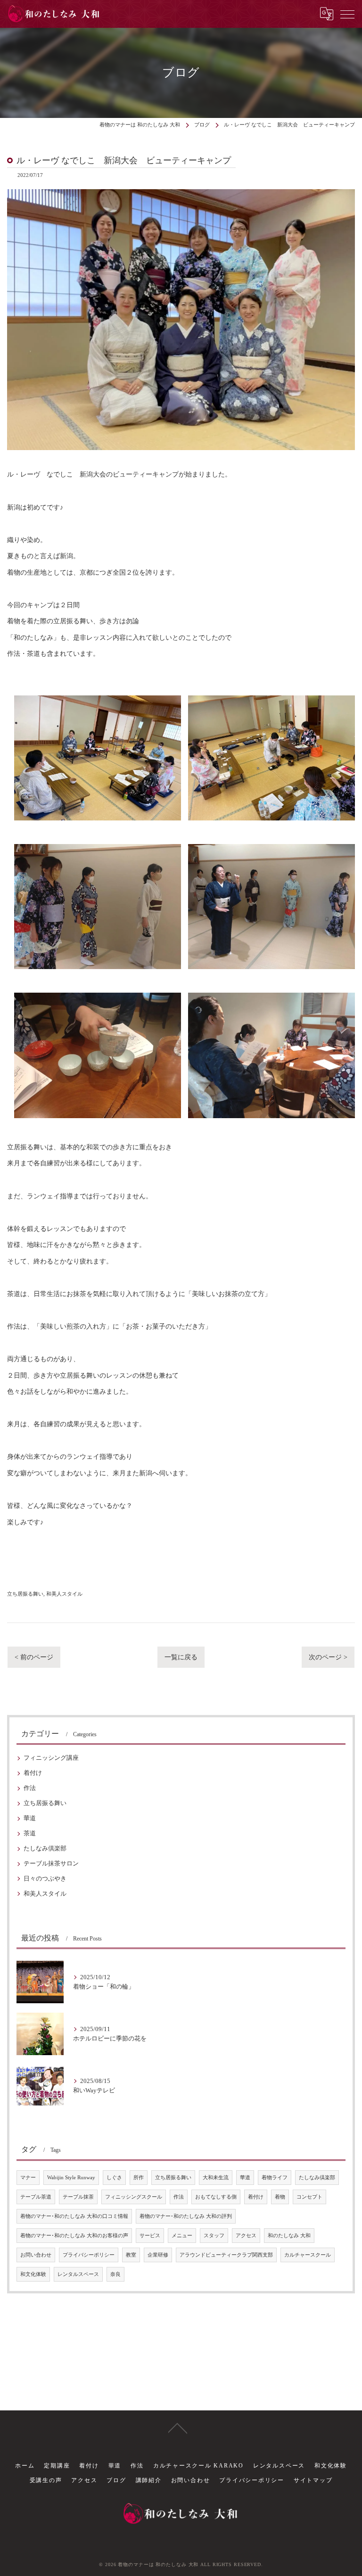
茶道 (30, 1833)
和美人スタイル (64, 1594)
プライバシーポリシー (89, 2255)
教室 (131, 2255)
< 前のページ (34, 1657)
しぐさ (114, 2178)
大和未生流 (216, 2178)
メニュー (182, 2236)
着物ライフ (275, 2178)
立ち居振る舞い (25, 1594)
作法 (30, 1788)
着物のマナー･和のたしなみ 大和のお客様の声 (74, 2236)
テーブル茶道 (36, 2197)
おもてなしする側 (216, 2197)
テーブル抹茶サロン (51, 1864)
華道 (30, 1818)
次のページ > (328, 1657)
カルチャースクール (308, 2255)
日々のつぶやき (45, 1879)
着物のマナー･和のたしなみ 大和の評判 (186, 2216)
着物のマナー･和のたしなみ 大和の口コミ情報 (74, 2216)
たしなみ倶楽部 (45, 1848)
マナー (28, 2178)
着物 (280, 2197)
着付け (33, 1773)
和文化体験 (33, 2274)
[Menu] (347, 14)
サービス (150, 2236)
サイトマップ (313, 2480)
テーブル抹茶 (78, 2197)
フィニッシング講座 (51, 1758)
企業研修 (158, 2255)
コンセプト (309, 2197)
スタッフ (214, 2236)
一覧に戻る (181, 1657)
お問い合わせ (36, 2255)
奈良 (115, 2274)
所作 (139, 2178)
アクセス (246, 2236)
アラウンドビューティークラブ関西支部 (226, 2255)
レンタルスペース (78, 2274)
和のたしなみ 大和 (289, 2236)
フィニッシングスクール (134, 2197)
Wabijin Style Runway (71, 2178)
